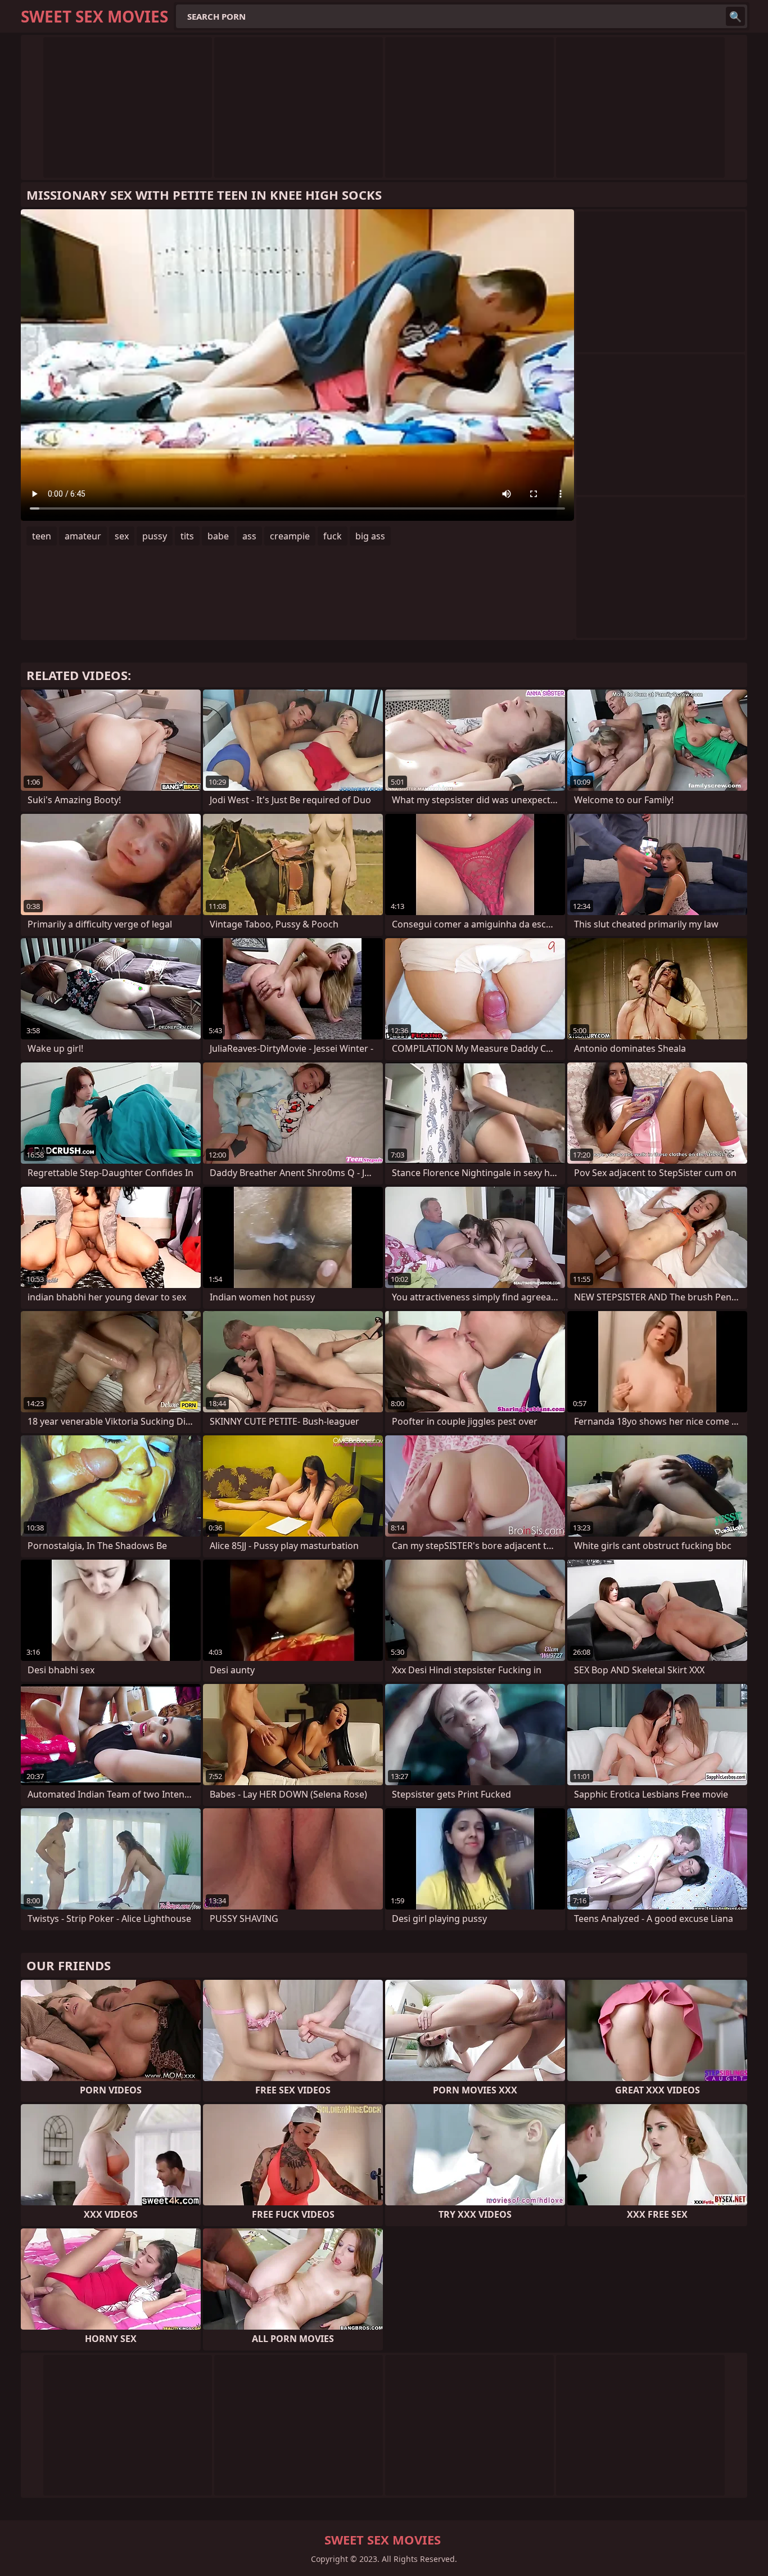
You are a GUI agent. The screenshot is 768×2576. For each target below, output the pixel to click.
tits (187, 536)
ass (249, 536)
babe (218, 536)
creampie (290, 536)
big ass (370, 536)
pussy (155, 536)
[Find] (735, 16)
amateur (83, 536)
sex (122, 536)
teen (42, 536)
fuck (333, 536)
